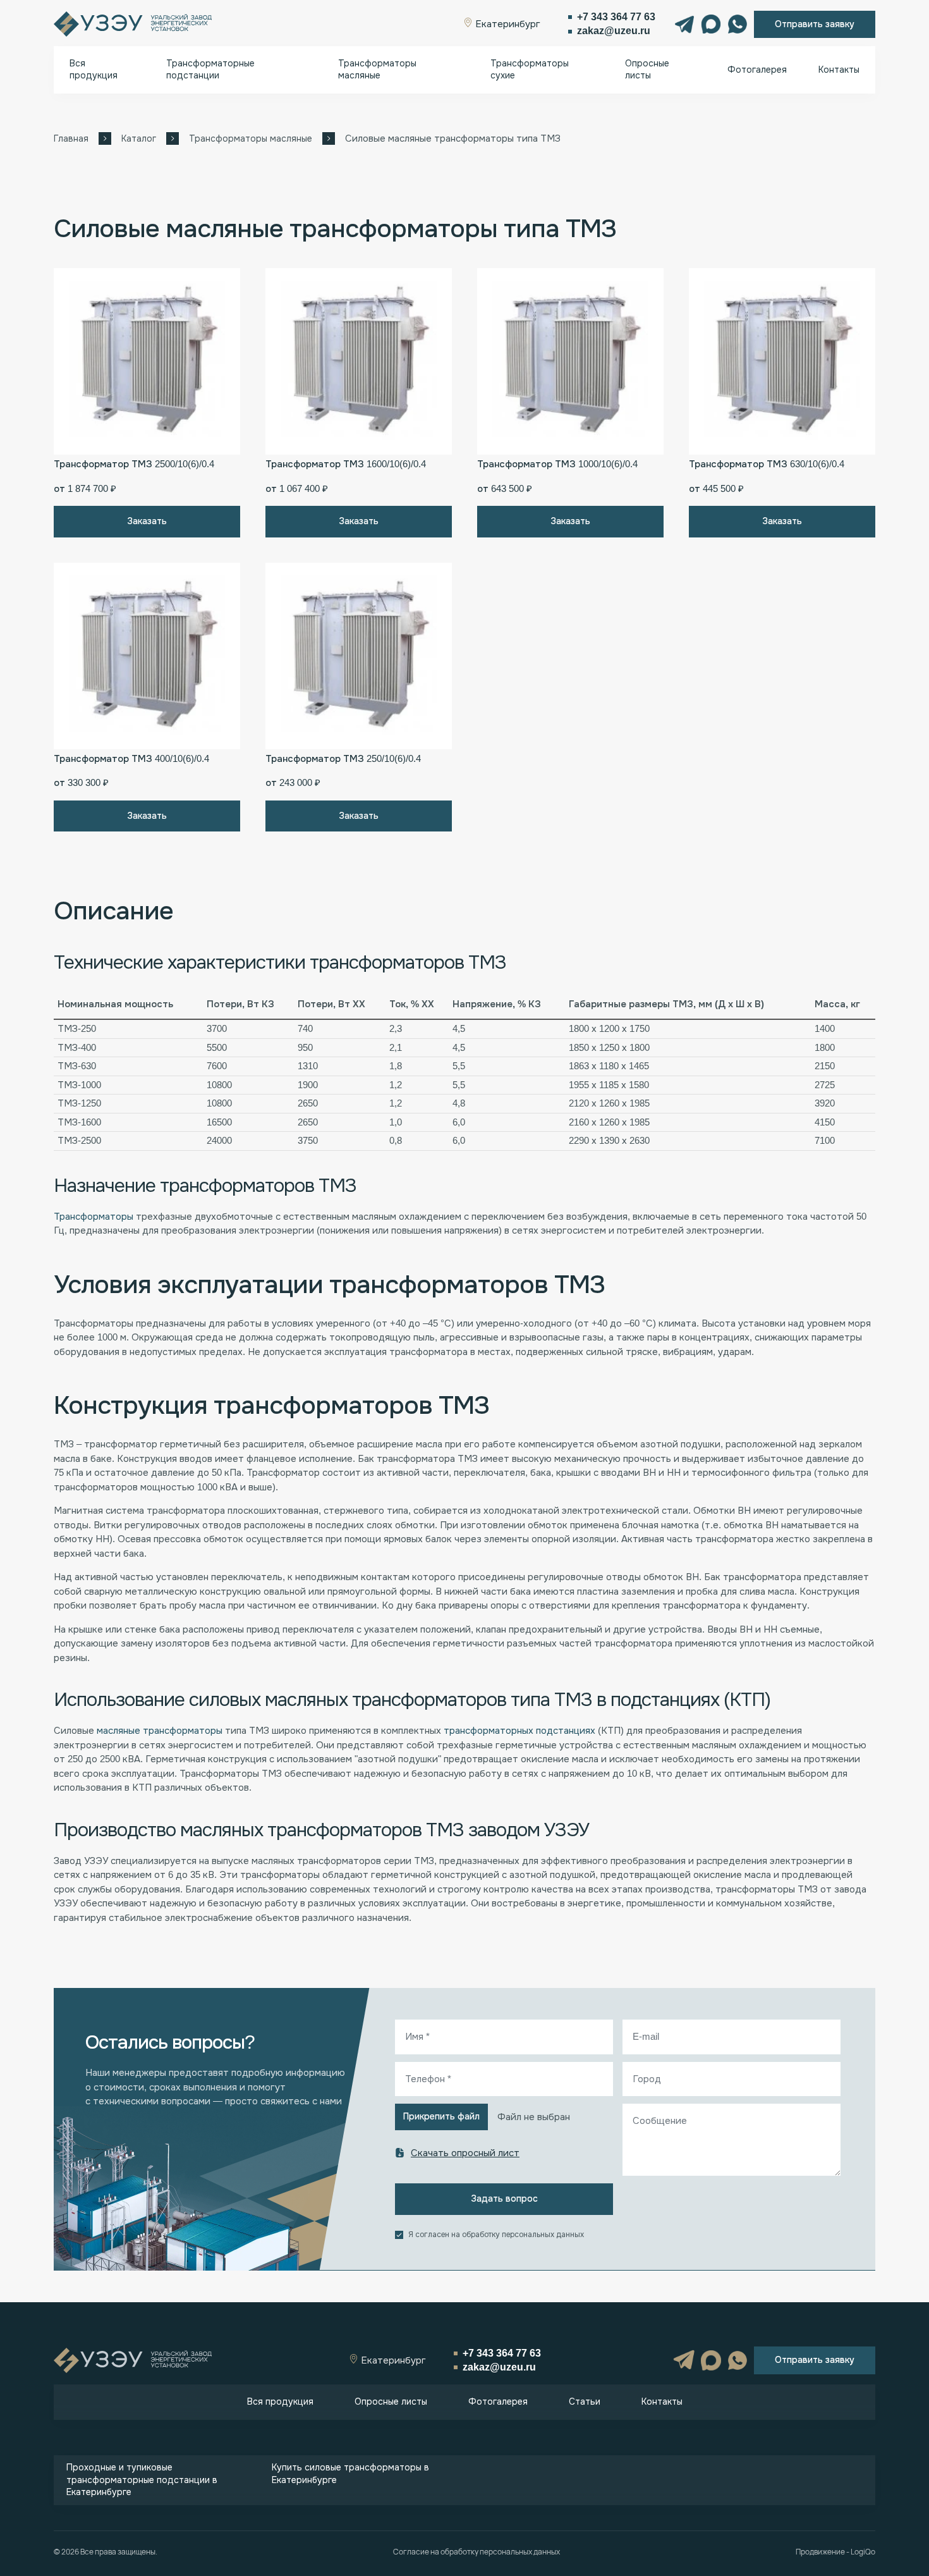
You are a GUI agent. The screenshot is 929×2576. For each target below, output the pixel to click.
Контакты (839, 70)
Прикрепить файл (441, 2116)
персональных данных (543, 2235)
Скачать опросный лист (465, 2153)
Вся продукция (94, 70)
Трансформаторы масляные (377, 70)
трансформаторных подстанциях (519, 1731)
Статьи (585, 2401)
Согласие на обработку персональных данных (477, 2552)
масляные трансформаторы (161, 1731)
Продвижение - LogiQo (835, 2552)
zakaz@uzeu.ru (614, 31)
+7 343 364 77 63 (616, 17)
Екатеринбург (507, 24)
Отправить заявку (815, 24)
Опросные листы (647, 70)
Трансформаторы (94, 1217)
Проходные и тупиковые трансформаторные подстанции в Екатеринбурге (142, 2480)
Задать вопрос (504, 2199)
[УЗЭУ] (133, 24)
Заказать (147, 521)
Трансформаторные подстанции (210, 70)
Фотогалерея (757, 70)
